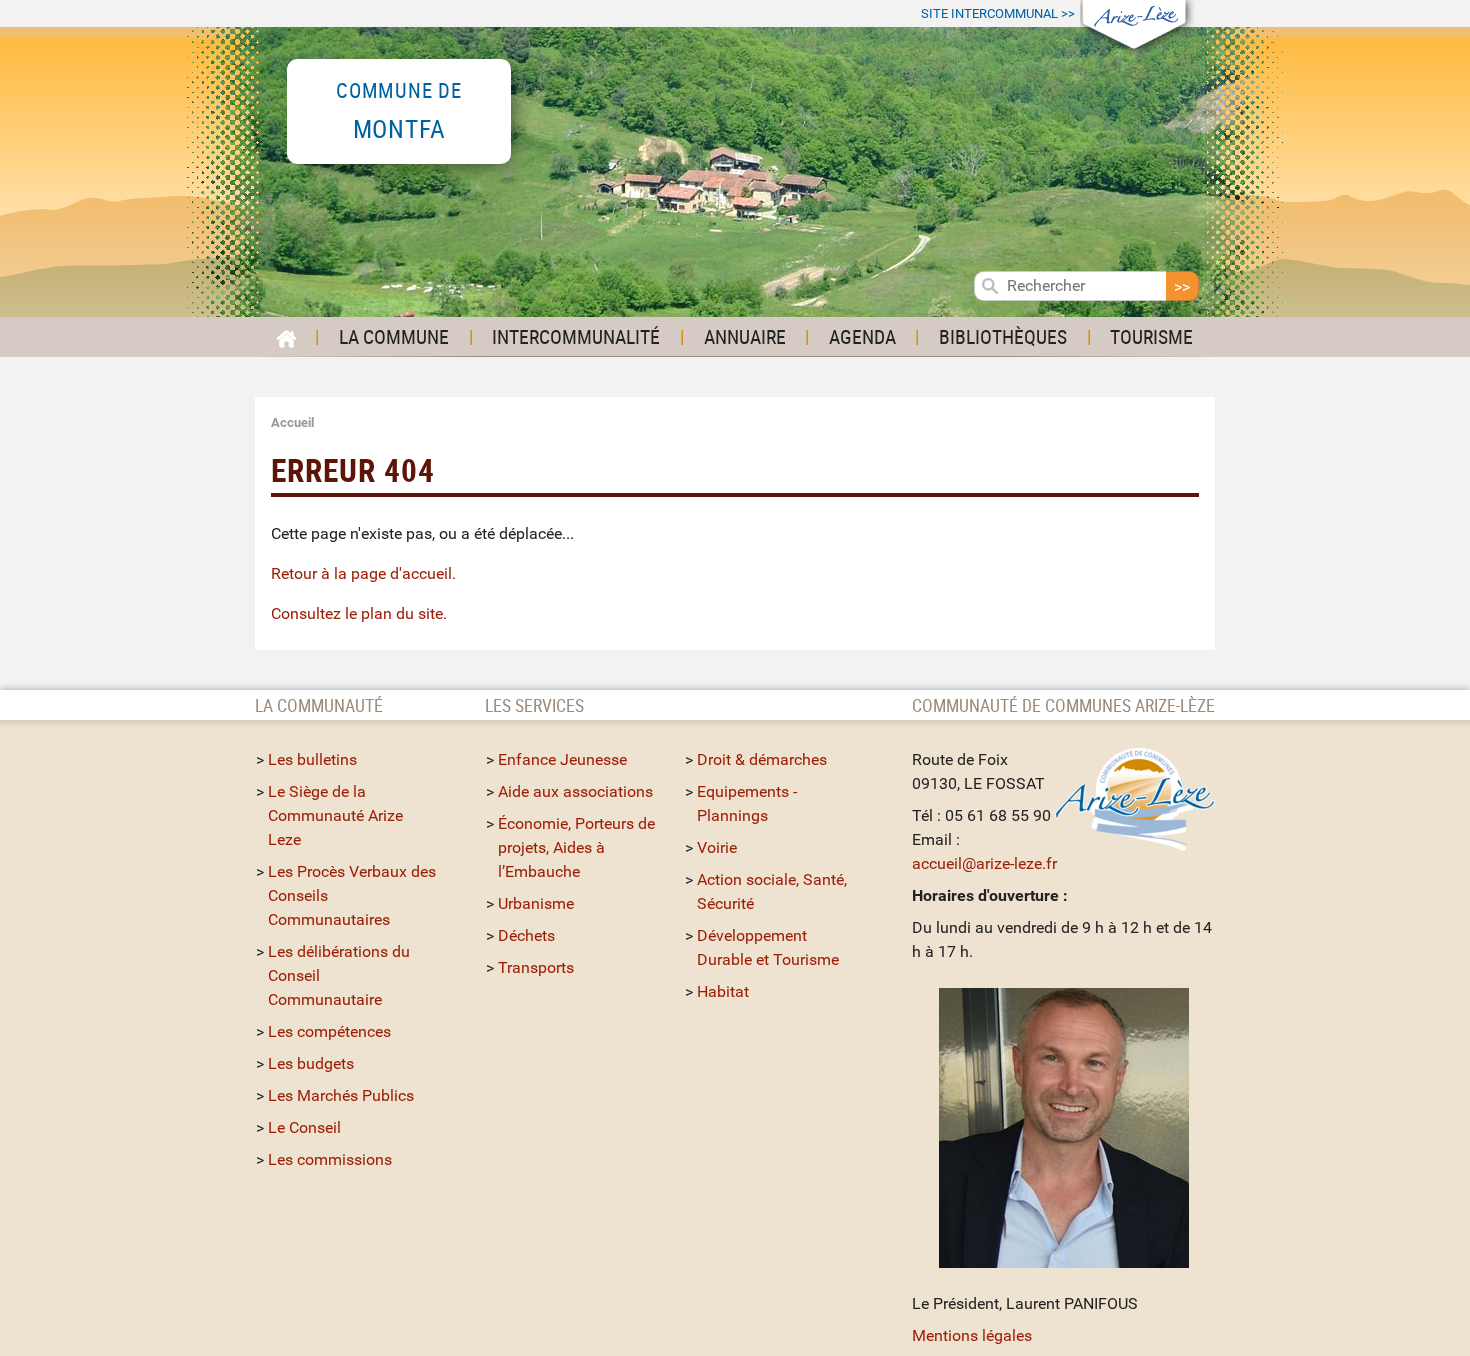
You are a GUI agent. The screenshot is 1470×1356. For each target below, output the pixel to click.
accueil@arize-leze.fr (984, 863)
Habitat (723, 991)
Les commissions (330, 1159)
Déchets (526, 935)
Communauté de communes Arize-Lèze (1063, 705)
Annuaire (745, 336)
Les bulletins (312, 759)
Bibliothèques (1003, 336)
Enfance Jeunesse (562, 759)
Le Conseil (304, 1127)
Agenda (862, 336)
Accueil (292, 422)
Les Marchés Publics (341, 1095)
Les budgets (311, 1063)
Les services (534, 705)
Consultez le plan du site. (359, 613)
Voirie (717, 847)
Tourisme (1151, 336)
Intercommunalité (576, 336)
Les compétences (329, 1031)
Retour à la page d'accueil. (363, 573)
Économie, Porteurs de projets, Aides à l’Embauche (576, 847)
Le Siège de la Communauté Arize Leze (335, 815)
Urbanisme (536, 903)
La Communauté (321, 705)
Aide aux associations (575, 791)
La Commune (394, 336)
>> (998, 13)
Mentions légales (972, 1335)
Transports (536, 967)
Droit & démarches (762, 759)
